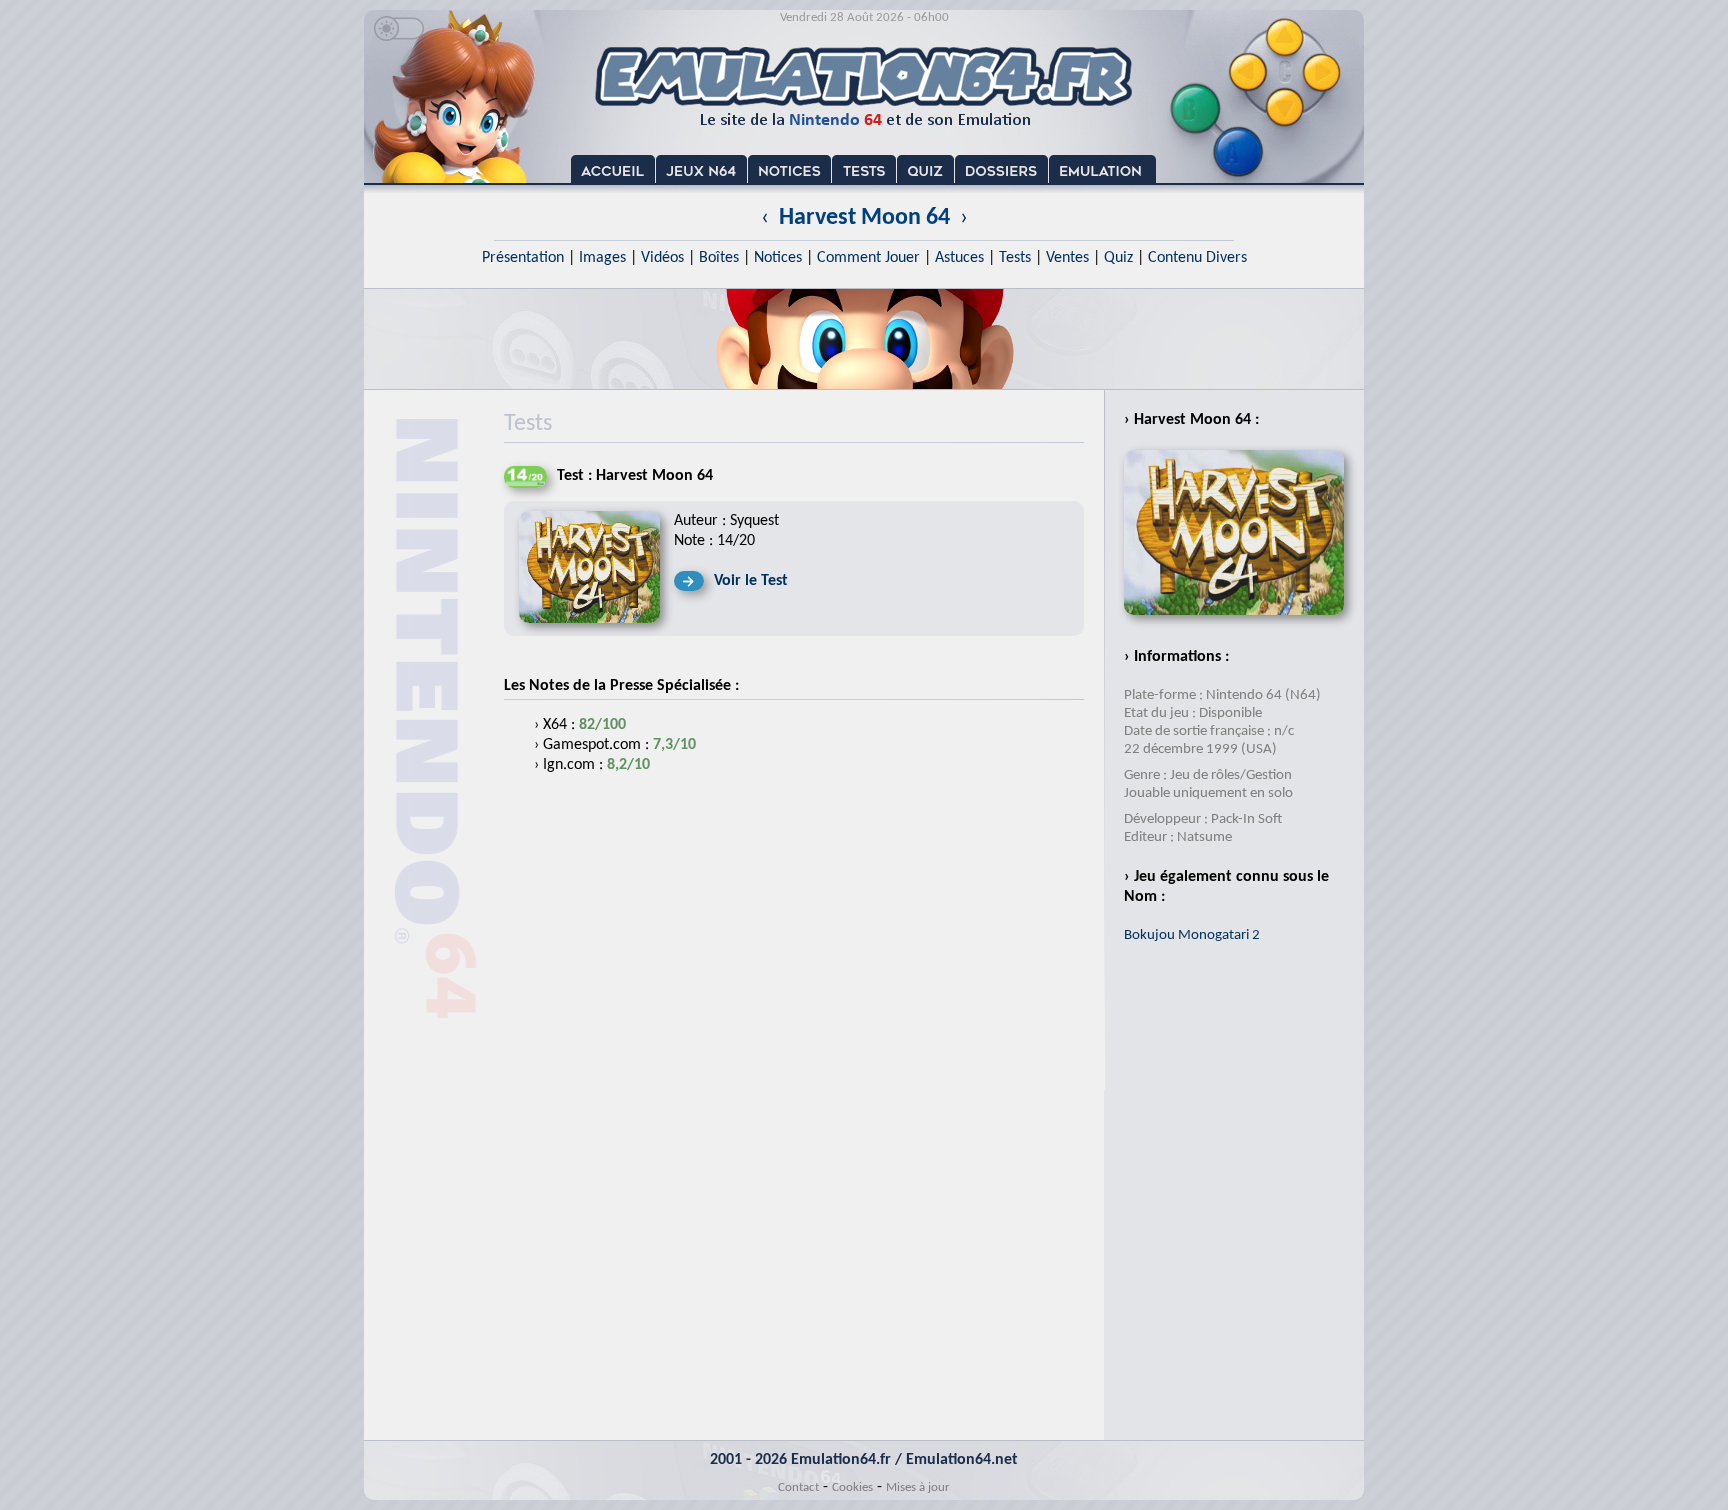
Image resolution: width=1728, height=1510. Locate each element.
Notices (778, 258)
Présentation (523, 258)
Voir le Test (751, 581)
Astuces (959, 258)
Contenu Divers (1197, 258)
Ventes (1067, 258)
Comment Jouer (868, 258)
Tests (1015, 258)
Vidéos (662, 258)
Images (602, 258)
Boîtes (719, 258)
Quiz (1118, 258)
